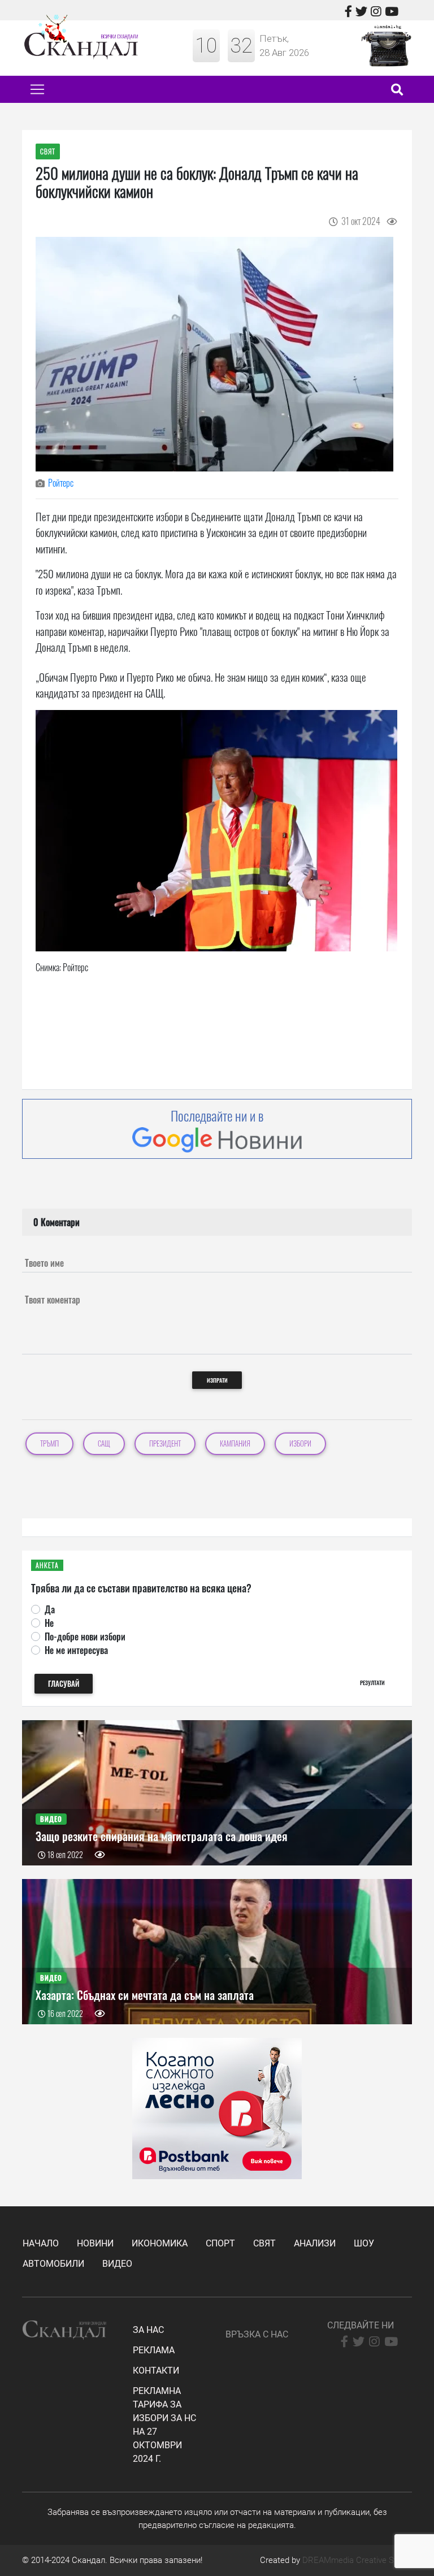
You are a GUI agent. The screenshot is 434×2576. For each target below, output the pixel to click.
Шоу (364, 2243)
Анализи (315, 2243)
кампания (235, 1443)
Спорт (220, 2243)
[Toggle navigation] (37, 89)
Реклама (154, 2350)
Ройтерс (61, 483)
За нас (148, 2330)
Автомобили (53, 2264)
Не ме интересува (76, 1650)
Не (49, 1623)
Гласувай (64, 1684)
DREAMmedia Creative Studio (357, 2560)
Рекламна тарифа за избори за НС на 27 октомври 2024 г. (164, 2425)
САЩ (104, 1443)
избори (300, 1443)
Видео (117, 2264)
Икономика (160, 2243)
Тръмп (49, 1443)
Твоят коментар (53, 1300)
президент (165, 1443)
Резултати (372, 1683)
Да (50, 1609)
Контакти (156, 2371)
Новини (95, 2243)
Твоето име (44, 1263)
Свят (264, 2243)
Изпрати (217, 1380)
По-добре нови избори (85, 1636)
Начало (41, 2243)
